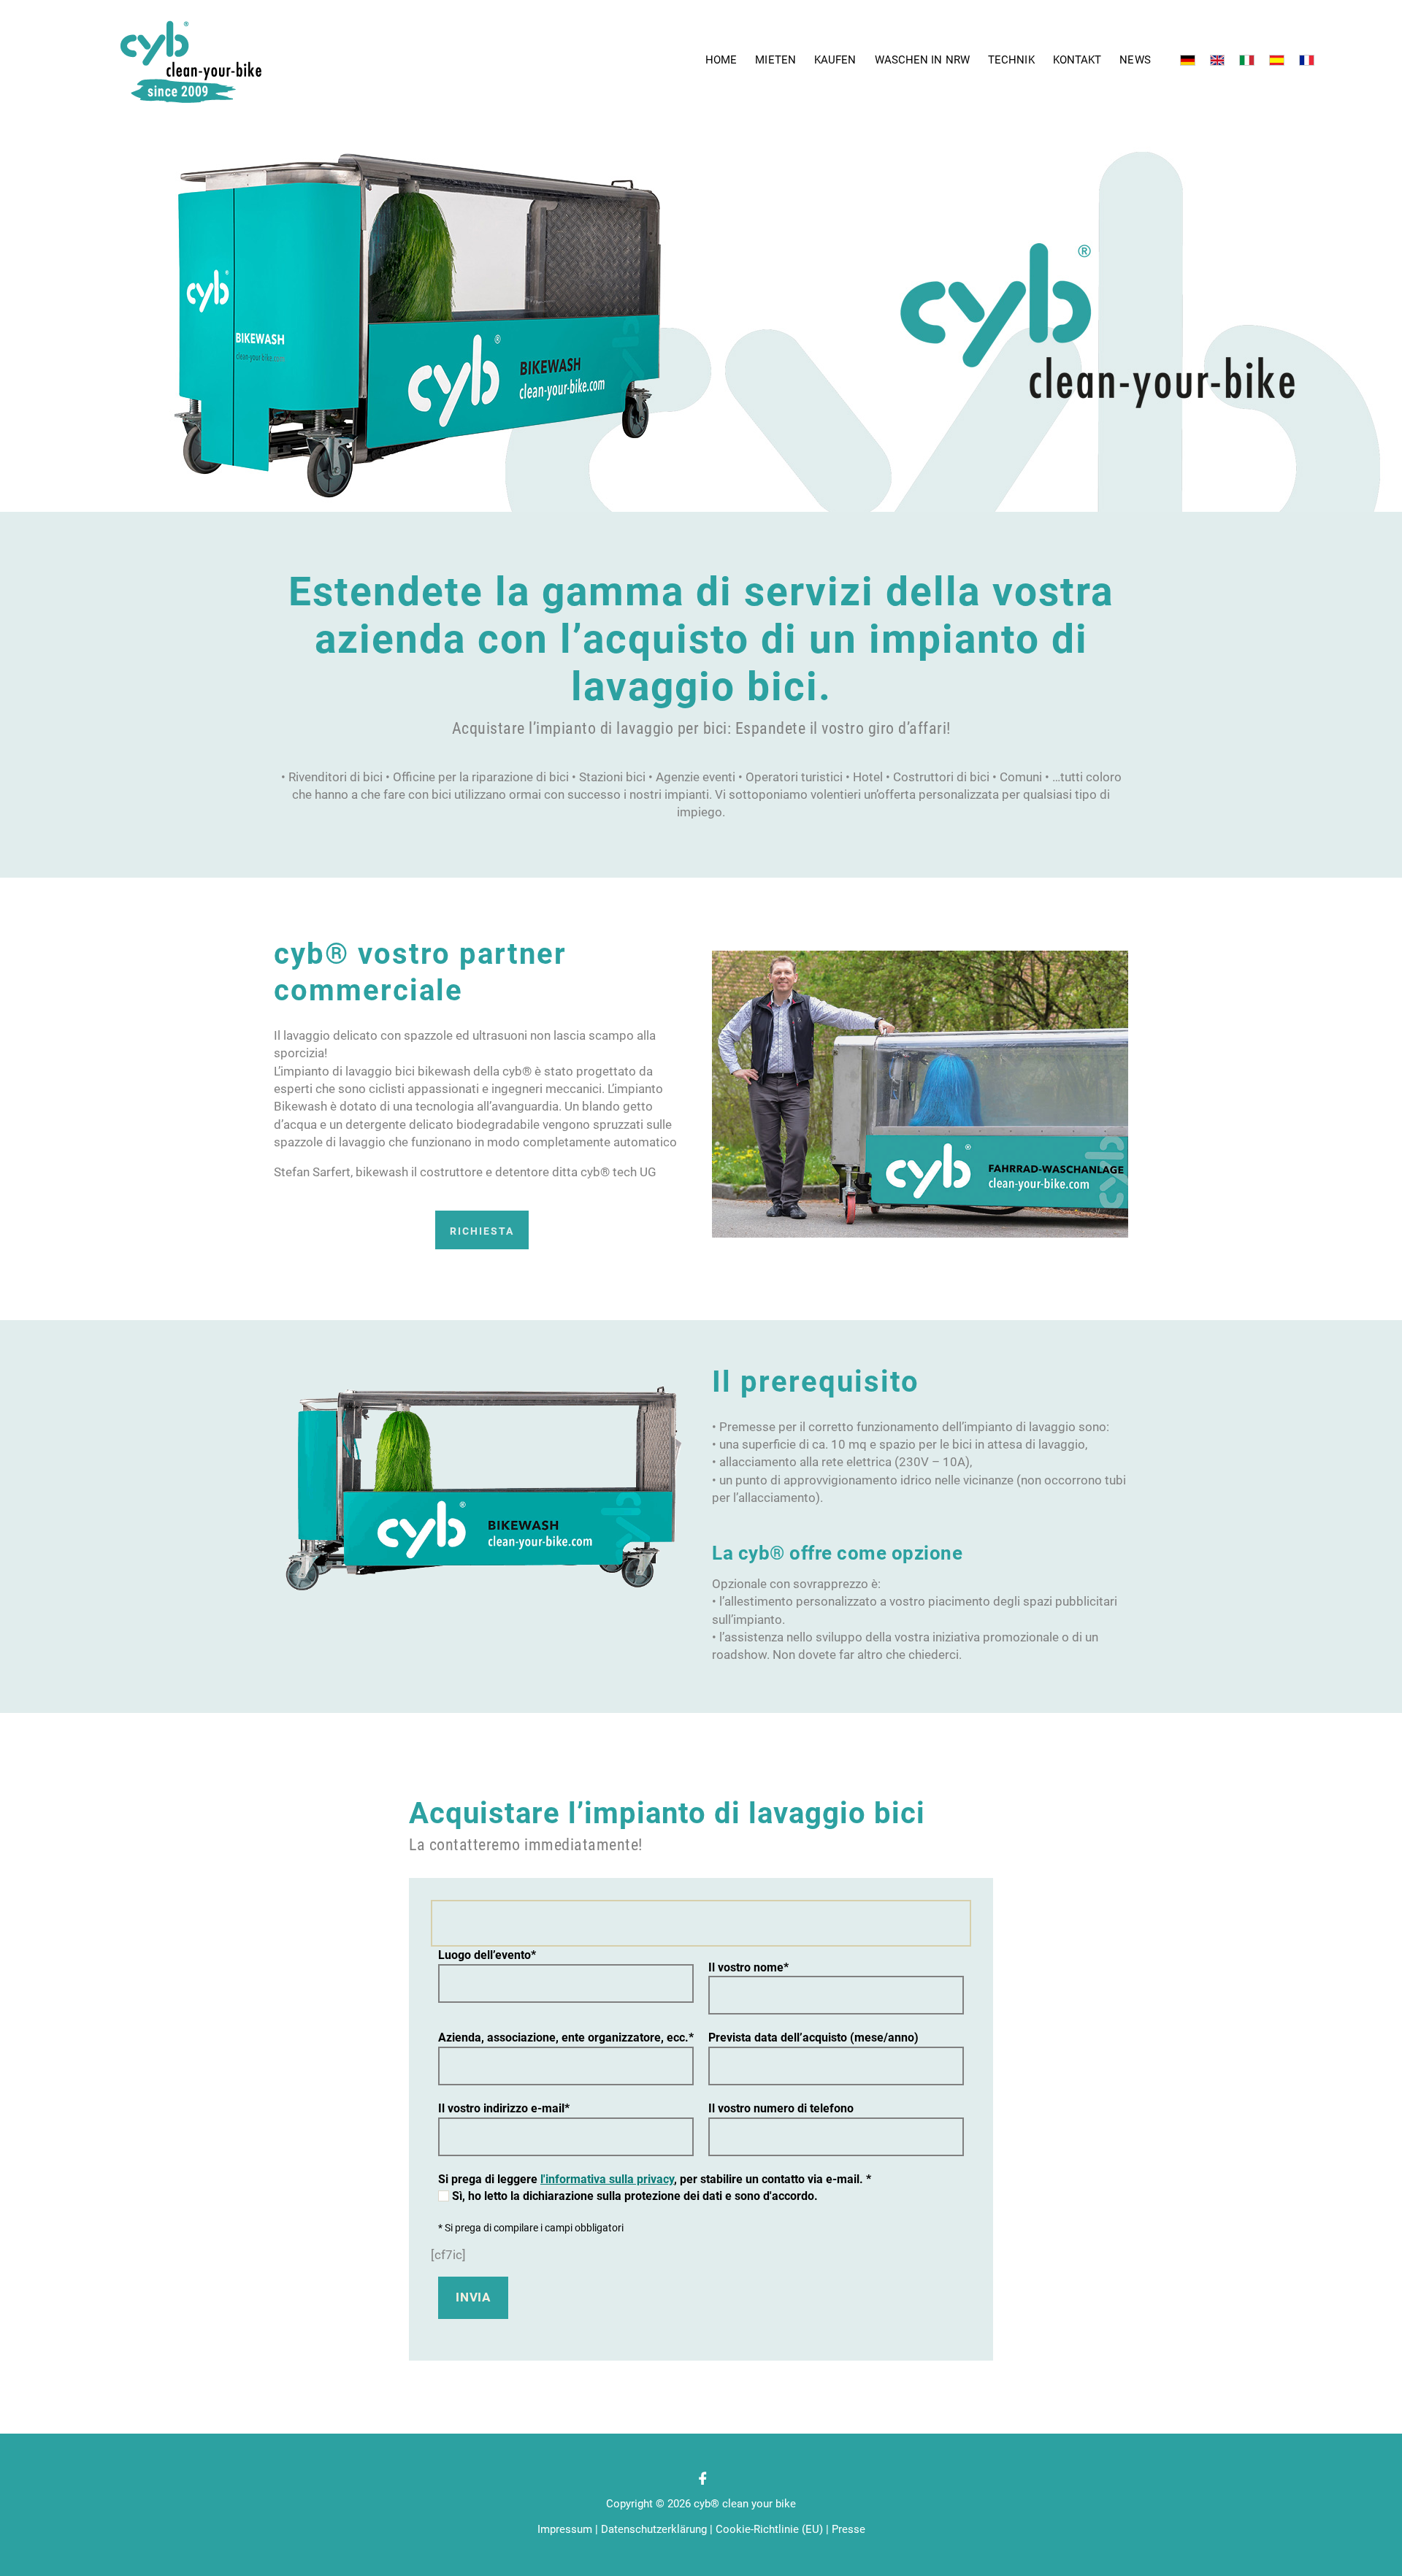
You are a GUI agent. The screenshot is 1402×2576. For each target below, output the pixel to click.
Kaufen (835, 60)
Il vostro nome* (748, 1967)
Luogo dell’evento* (487, 1955)
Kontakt (1077, 60)
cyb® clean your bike (745, 2504)
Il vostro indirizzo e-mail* (504, 2108)
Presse (849, 2529)
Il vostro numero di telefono (781, 2108)
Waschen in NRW (922, 60)
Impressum (565, 2529)
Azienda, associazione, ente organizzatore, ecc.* (566, 2038)
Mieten (775, 60)
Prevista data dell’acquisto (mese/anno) (813, 2038)
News (1135, 60)
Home (721, 60)
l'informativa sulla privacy (607, 2179)
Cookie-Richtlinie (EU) (769, 2529)
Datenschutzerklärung (654, 2529)
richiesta (482, 1231)
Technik (1011, 60)
